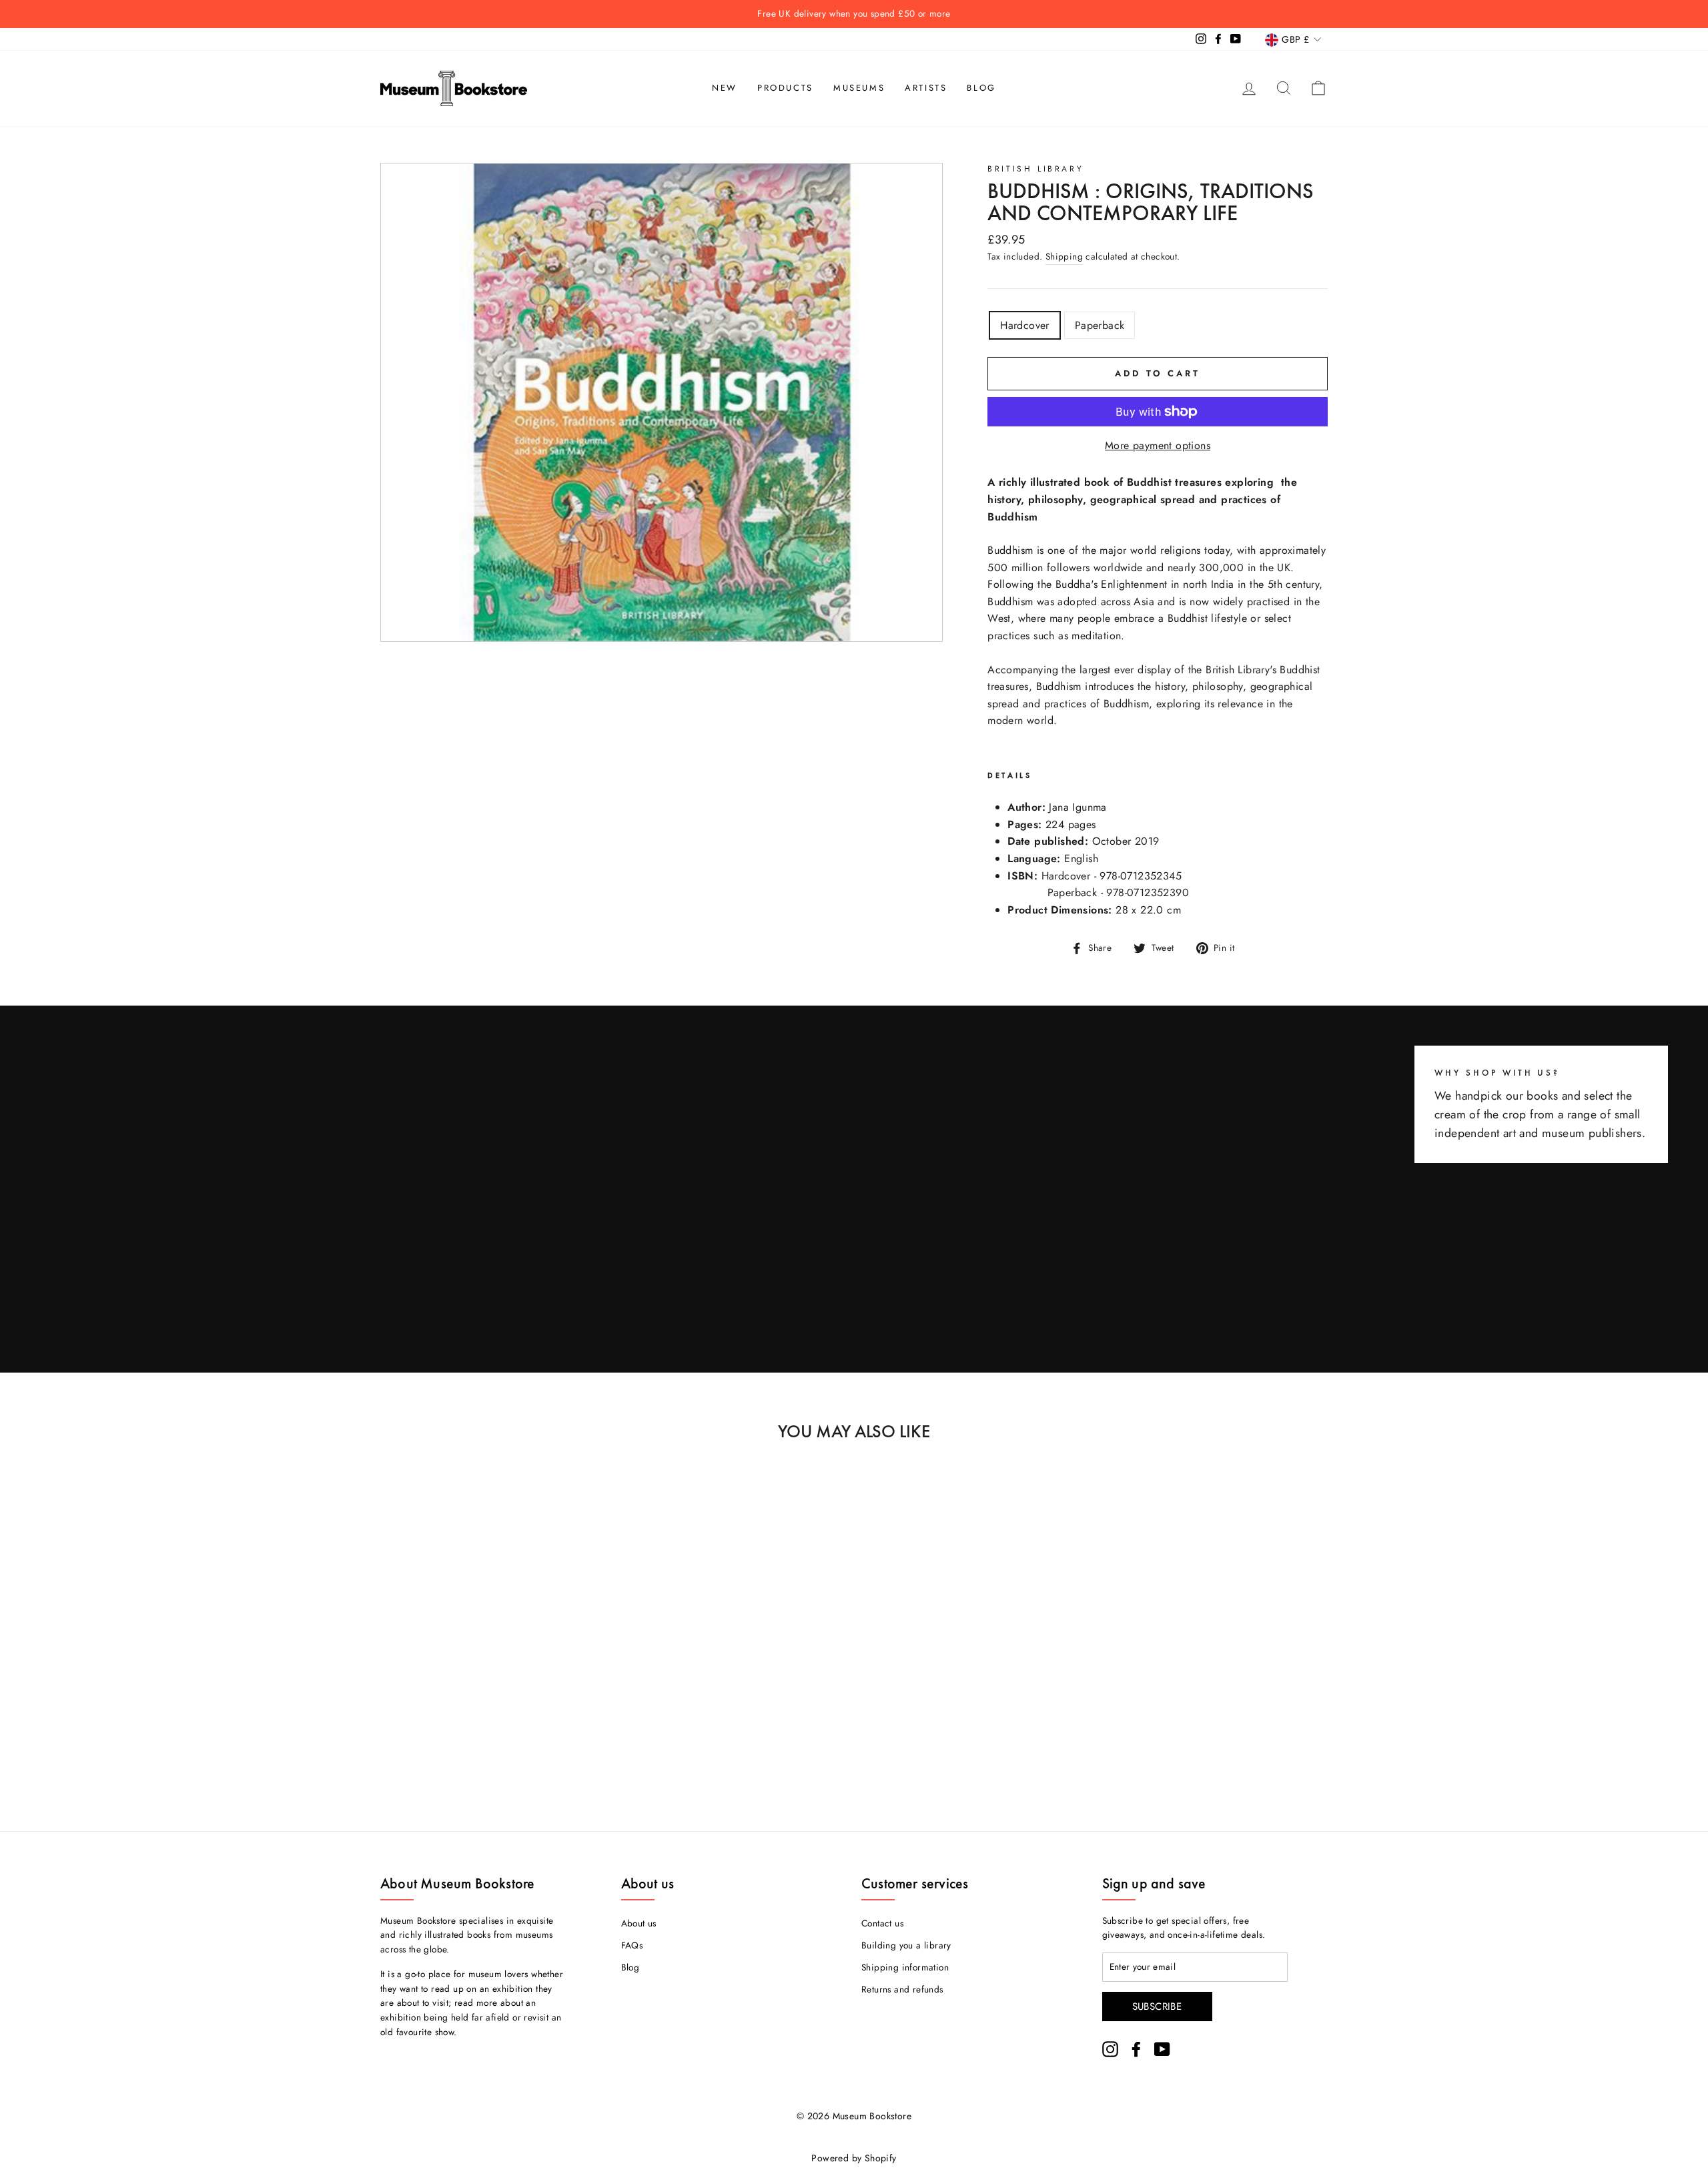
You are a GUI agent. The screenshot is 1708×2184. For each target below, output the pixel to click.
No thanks (854, 1147)
